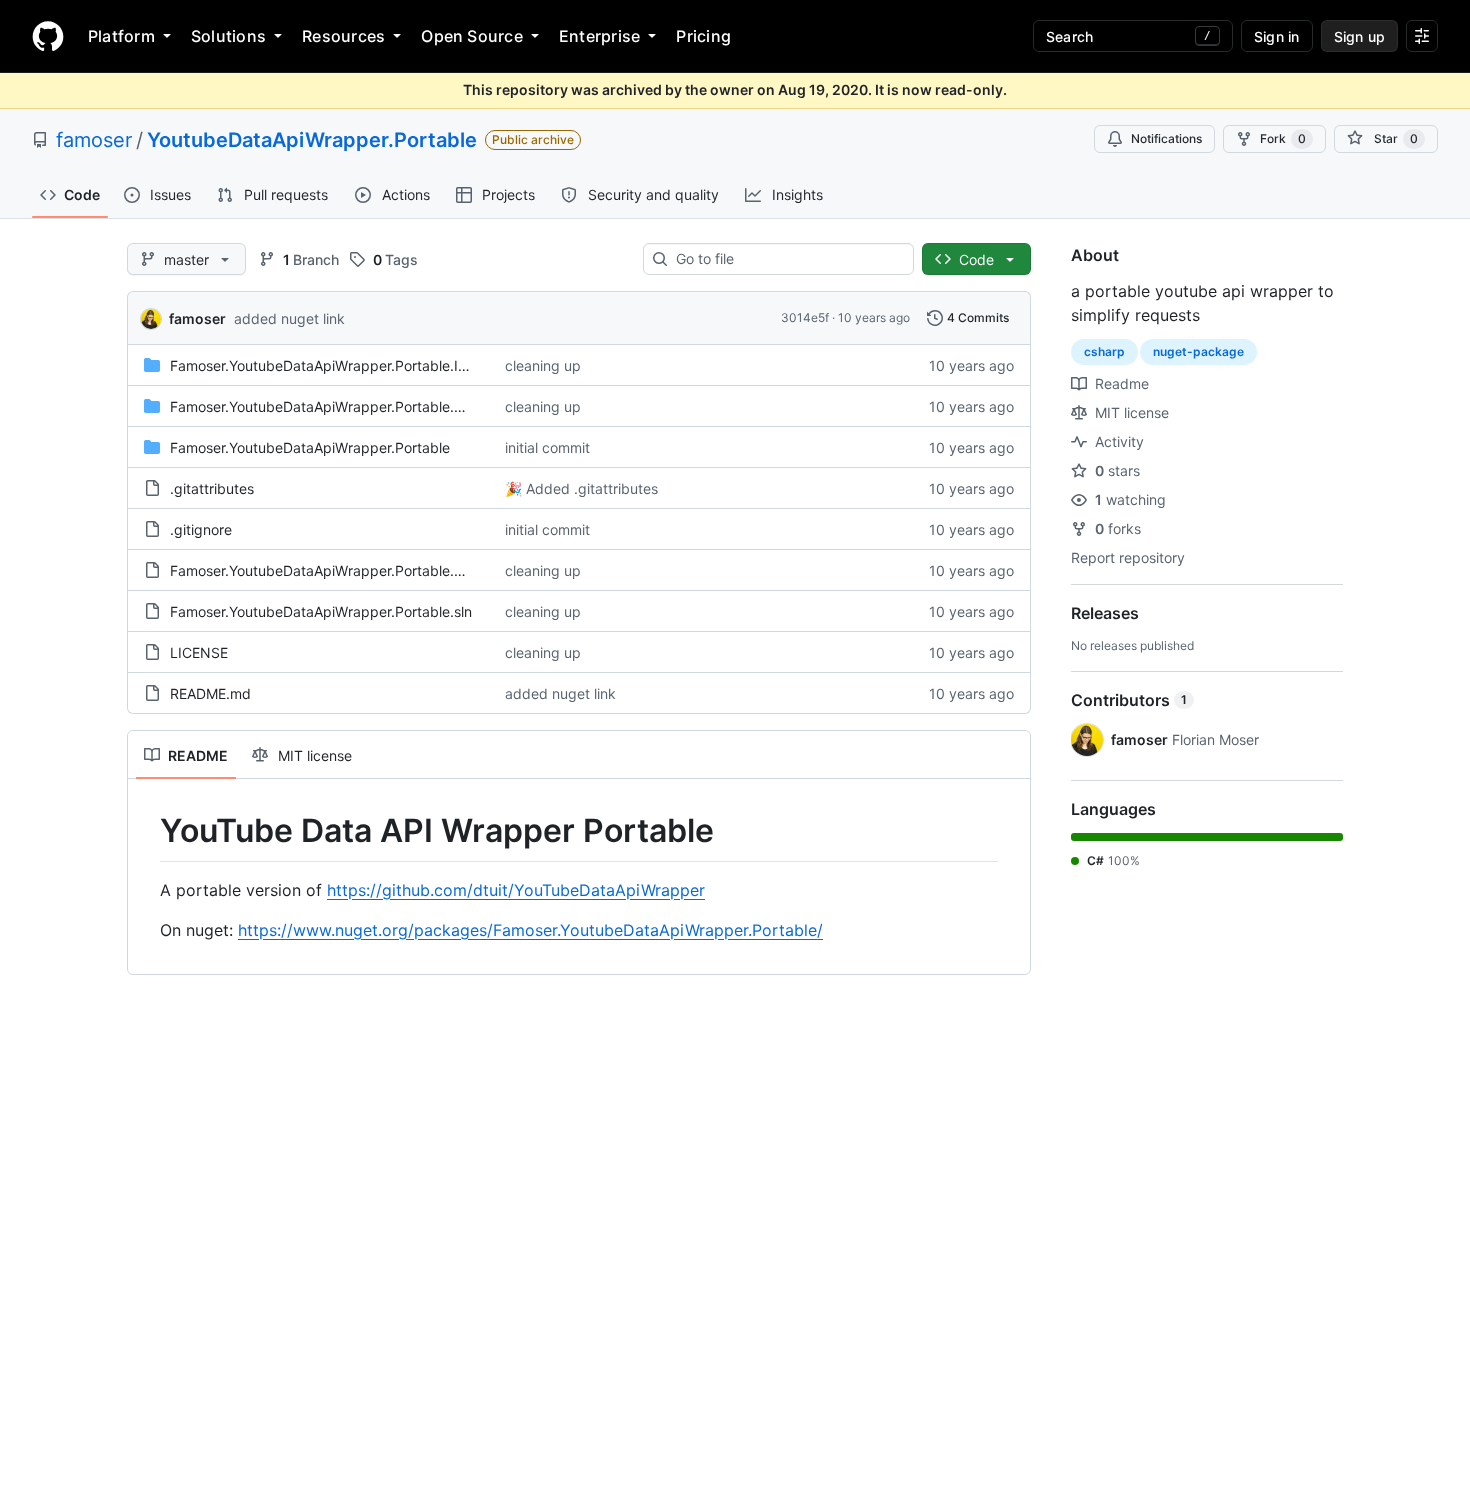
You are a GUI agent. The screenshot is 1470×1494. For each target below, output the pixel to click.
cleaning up (543, 365)
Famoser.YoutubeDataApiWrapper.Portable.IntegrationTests (364, 365)
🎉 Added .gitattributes (581, 488)
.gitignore (201, 529)
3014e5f (805, 317)
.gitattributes (212, 488)
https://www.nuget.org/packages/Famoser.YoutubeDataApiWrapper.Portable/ (530, 930)
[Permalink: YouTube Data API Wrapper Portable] (146, 831)
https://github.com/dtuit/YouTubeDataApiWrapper (516, 890)
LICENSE (199, 652)
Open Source (472, 36)
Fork (1283, 138)
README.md (210, 693)
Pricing (703, 36)
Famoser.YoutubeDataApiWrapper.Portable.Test (326, 406)
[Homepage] (48, 36)
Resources (343, 36)
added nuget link (289, 318)
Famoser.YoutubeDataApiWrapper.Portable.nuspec (336, 570)
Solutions (228, 36)
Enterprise (599, 36)
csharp (1104, 351)
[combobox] (786, 259)
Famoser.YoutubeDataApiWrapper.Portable (310, 447)
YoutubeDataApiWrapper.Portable (312, 140)
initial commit (547, 447)
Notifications (1166, 138)
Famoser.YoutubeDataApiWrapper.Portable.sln (321, 611)
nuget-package (1198, 351)
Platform (121, 36)
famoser (94, 140)
